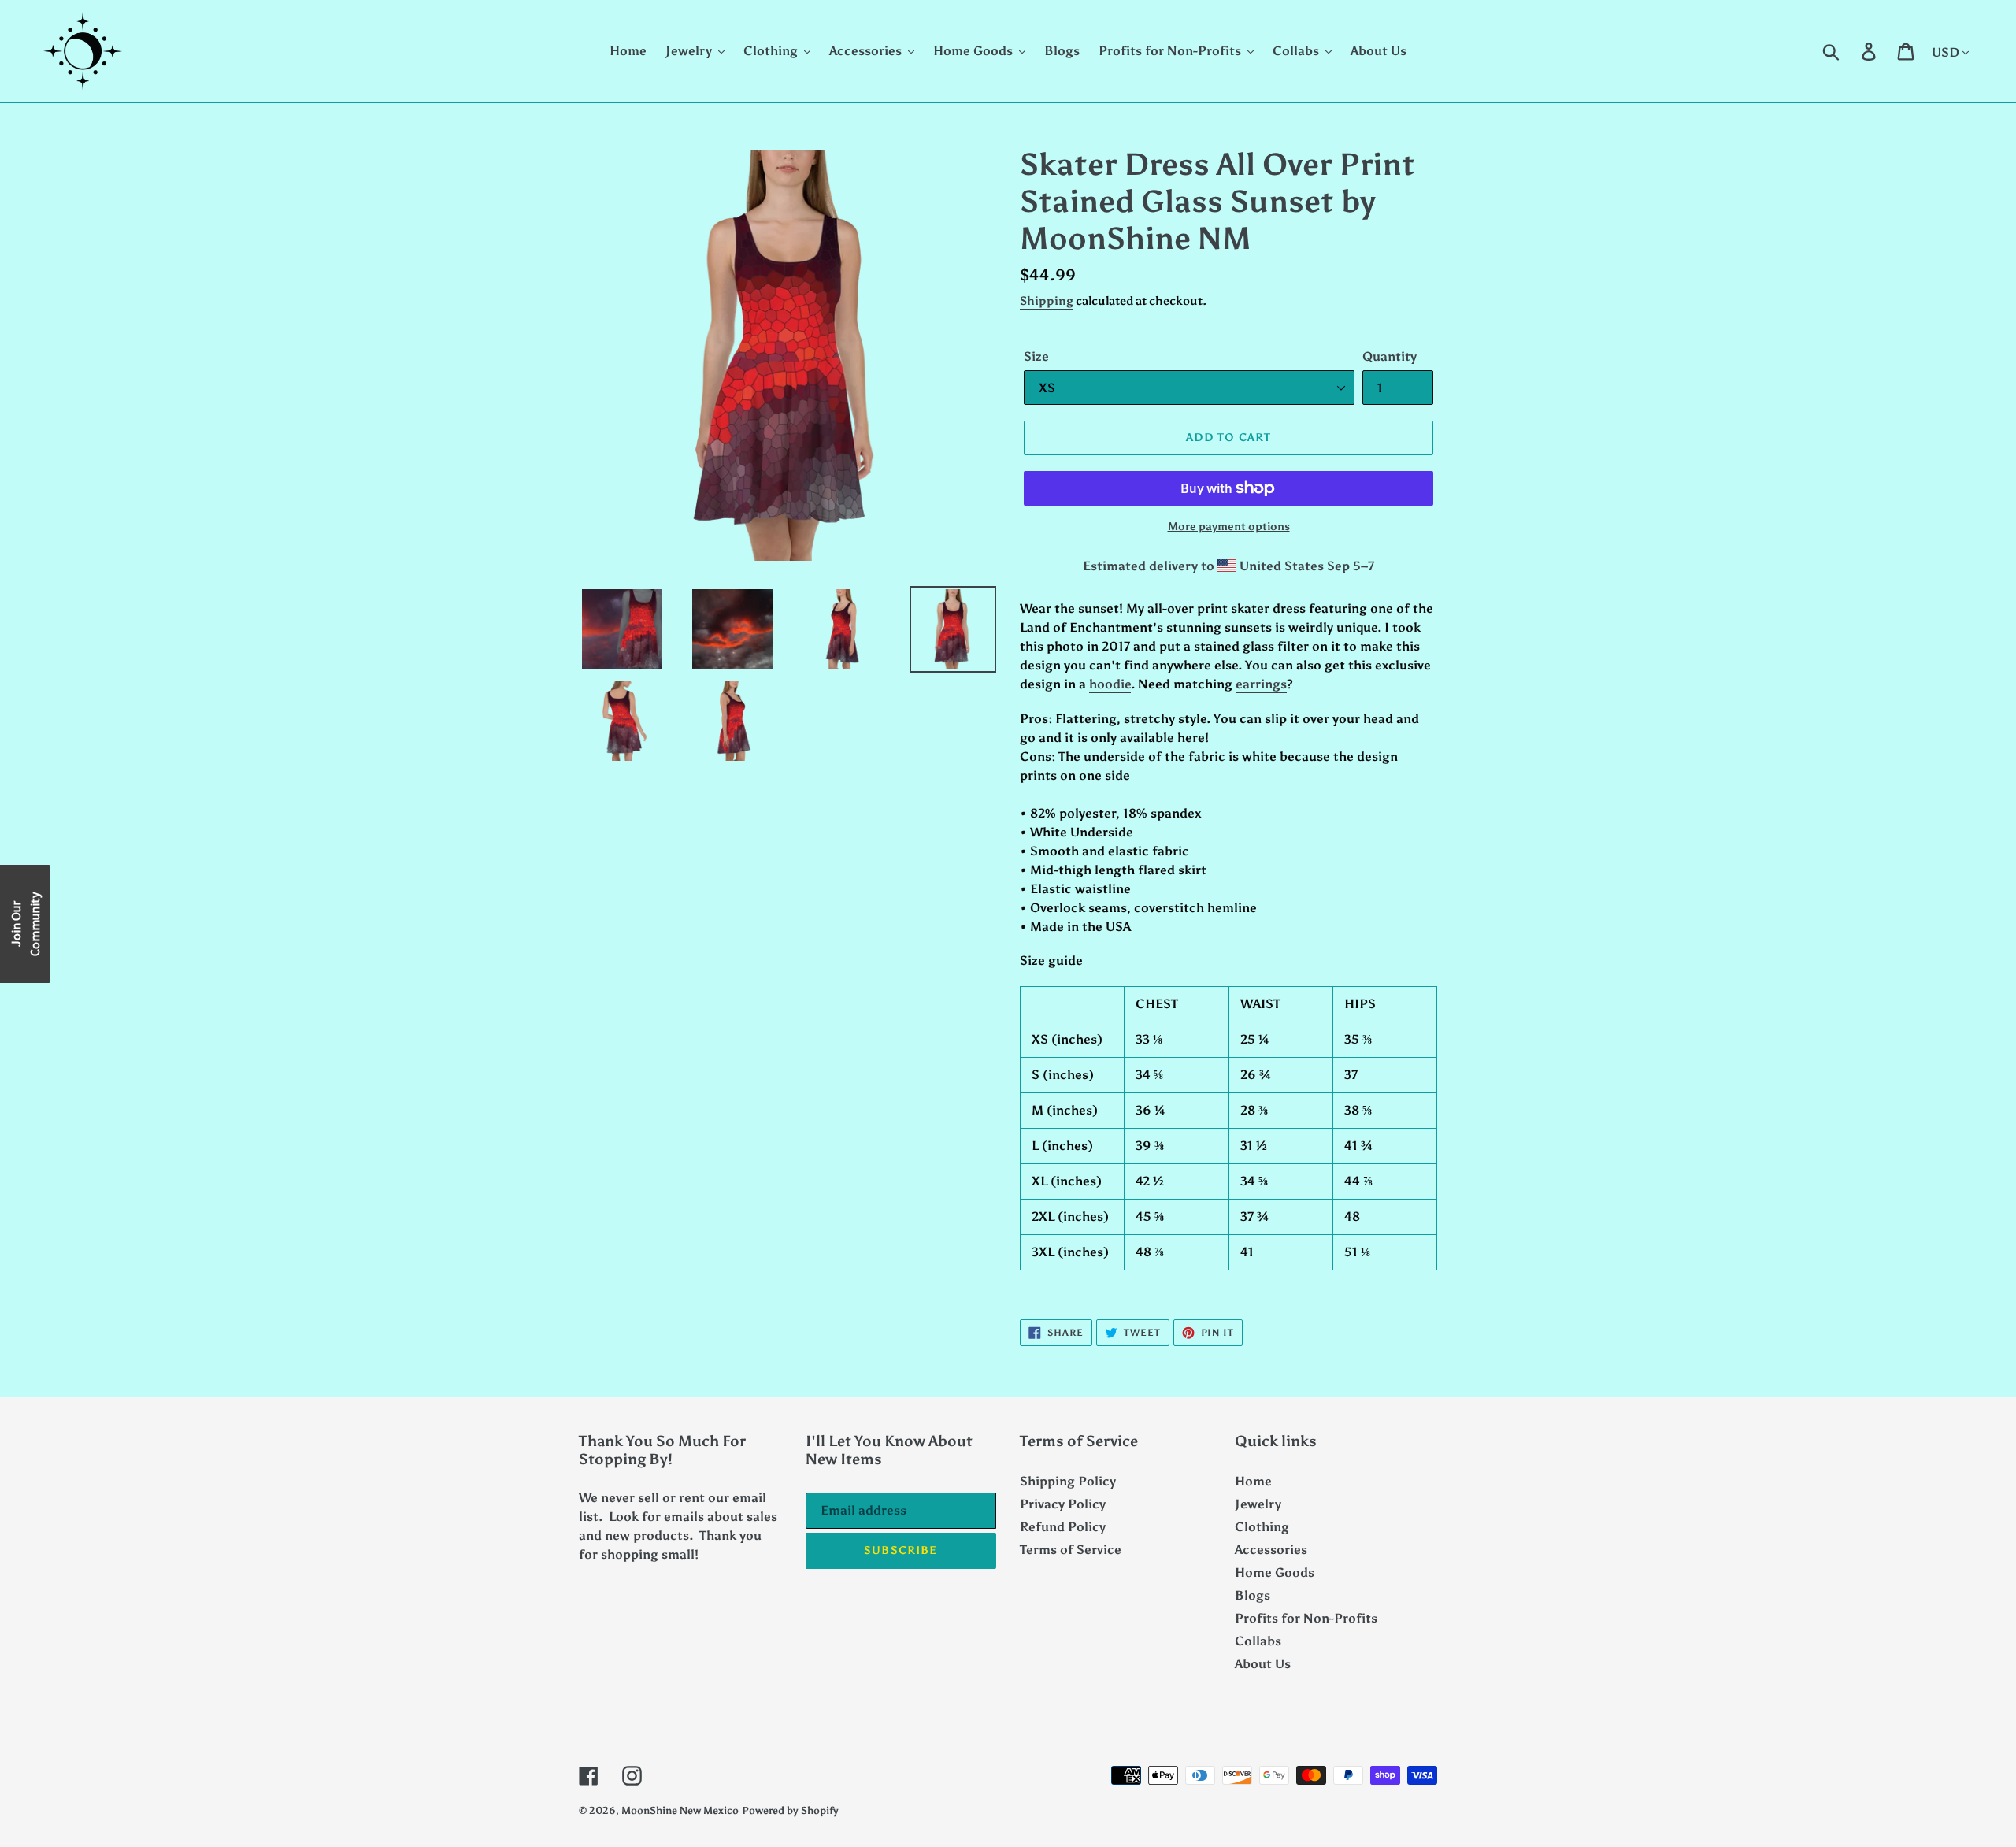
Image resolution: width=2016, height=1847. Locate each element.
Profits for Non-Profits (1306, 1618)
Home (1253, 1481)
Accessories (1271, 1550)
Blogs (1253, 1595)
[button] (25, 924)
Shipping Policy (1068, 1481)
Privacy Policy (1063, 1504)
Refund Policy (1063, 1527)
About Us (1263, 1664)
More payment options (1229, 527)
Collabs (1258, 1641)
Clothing (1262, 1527)
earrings (1261, 684)
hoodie (1110, 684)
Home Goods (1275, 1573)
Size (1036, 356)
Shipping (1047, 301)
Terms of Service (1071, 1550)
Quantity (1390, 356)
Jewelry (1258, 1504)
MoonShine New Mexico (680, 1810)
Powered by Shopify (790, 1810)
